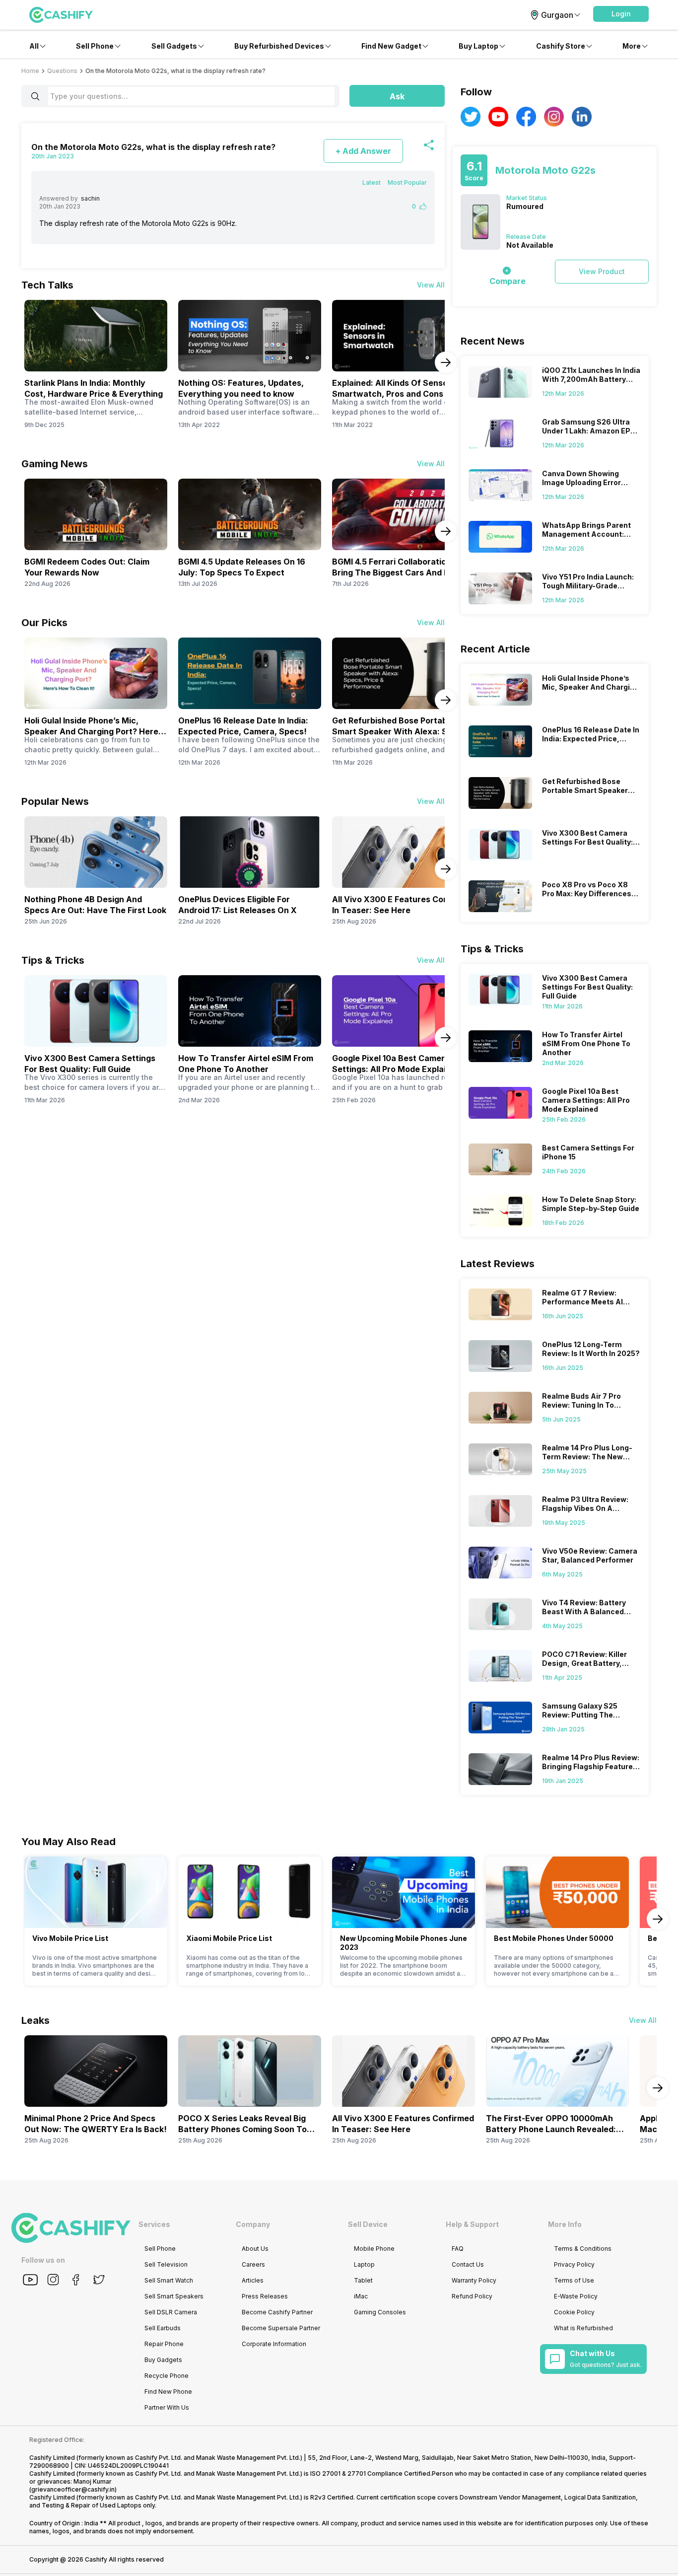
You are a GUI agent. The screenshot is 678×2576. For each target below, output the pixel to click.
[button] (621, 14)
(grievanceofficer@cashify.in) (73, 2489)
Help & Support (472, 2224)
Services (154, 2224)
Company (253, 2224)
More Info (565, 2224)
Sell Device (368, 2224)
